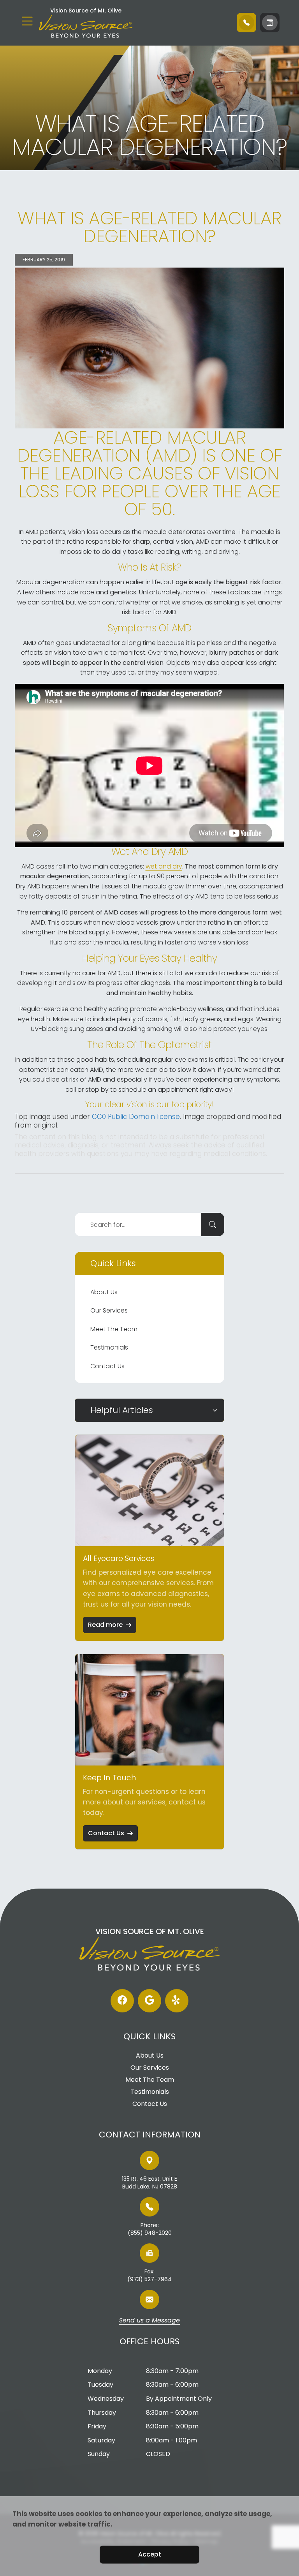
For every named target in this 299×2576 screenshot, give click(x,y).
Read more (105, 1625)
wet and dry (164, 866)
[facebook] (122, 2001)
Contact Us (107, 1366)
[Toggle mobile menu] (27, 21)
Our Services (109, 1310)
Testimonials (109, 1347)
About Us (104, 1292)
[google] (149, 2001)
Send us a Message (149, 2321)
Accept (150, 2554)
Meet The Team (114, 1329)
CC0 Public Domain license (136, 1117)
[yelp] (177, 2001)
